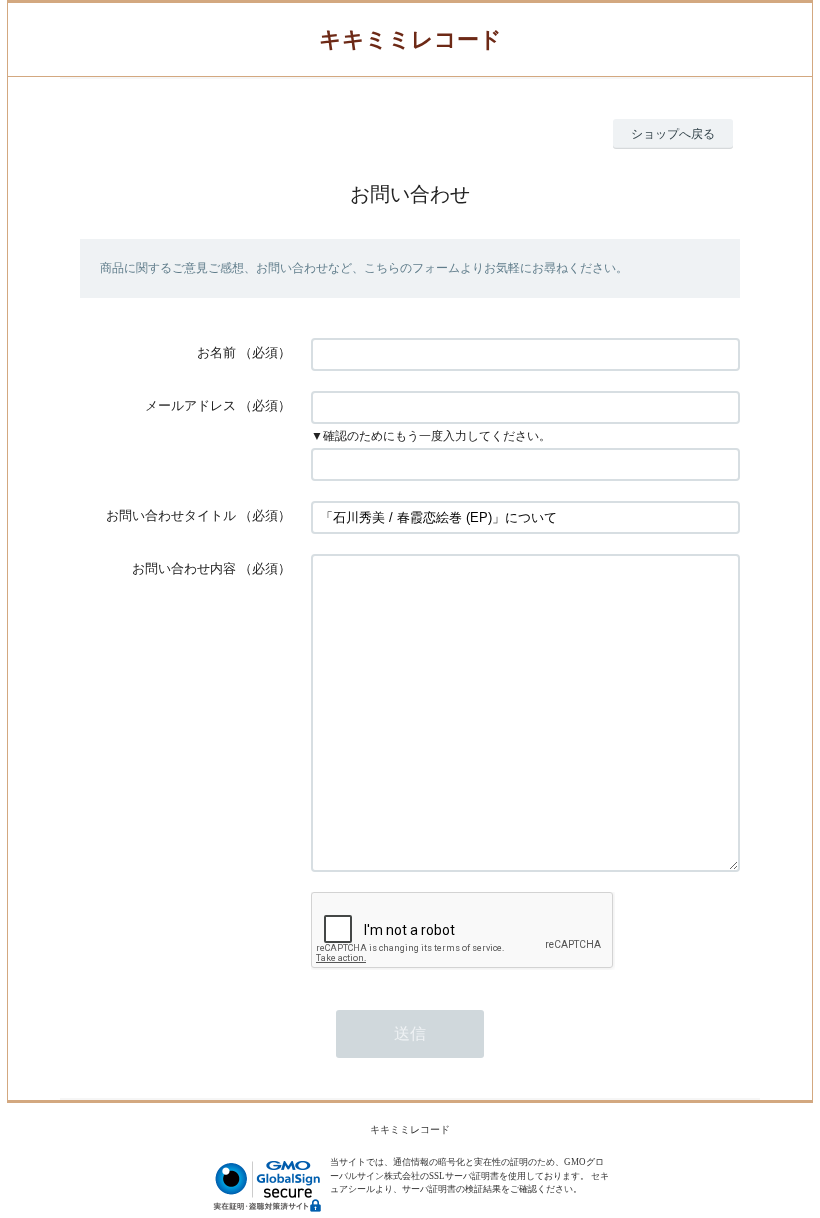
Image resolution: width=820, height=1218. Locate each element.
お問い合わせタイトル (171, 515)
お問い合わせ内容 (184, 568)
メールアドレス (190, 405)
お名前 (216, 352)
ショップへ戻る (673, 134)
